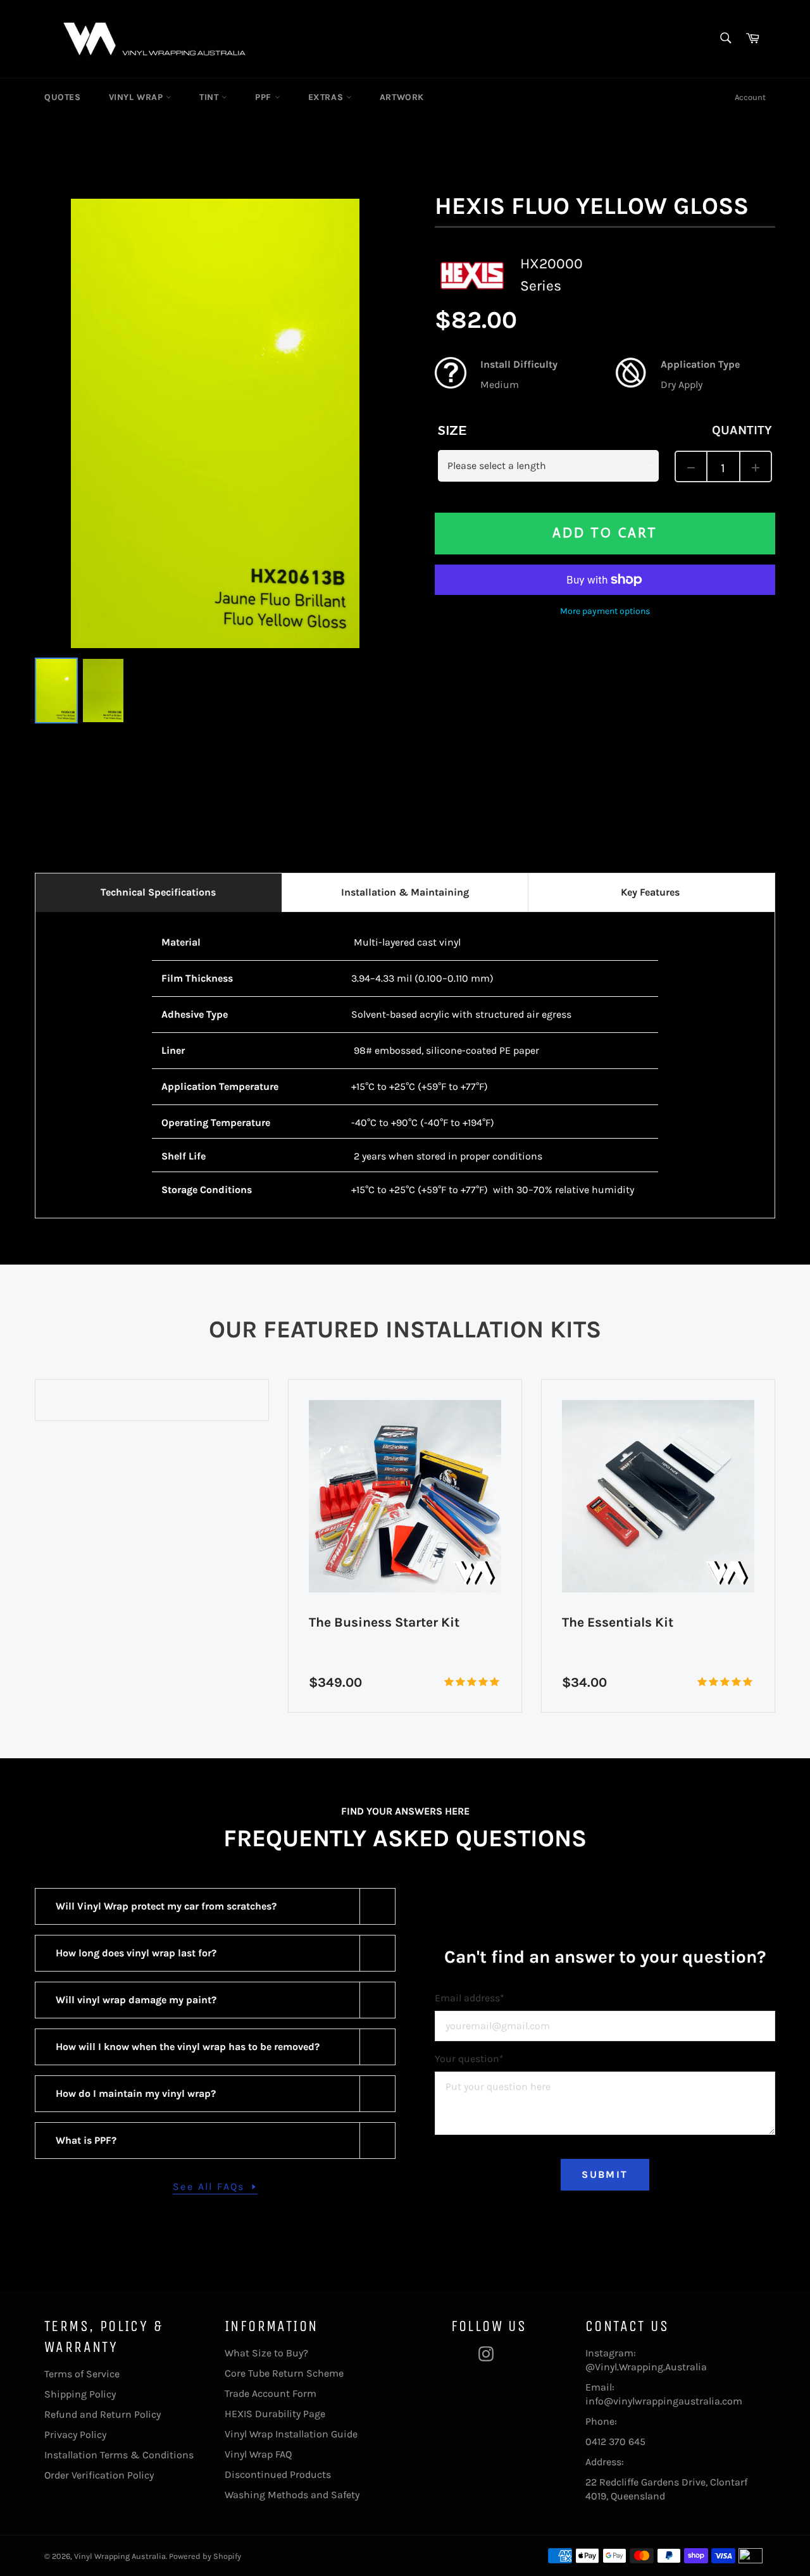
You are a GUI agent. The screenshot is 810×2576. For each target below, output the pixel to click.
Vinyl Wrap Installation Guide (291, 2434)
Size (452, 430)
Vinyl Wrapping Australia (120, 2556)
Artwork (402, 97)
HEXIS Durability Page (275, 2414)
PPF (265, 97)
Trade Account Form (271, 2393)
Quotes (63, 97)
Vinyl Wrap (138, 97)
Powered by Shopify (205, 2556)
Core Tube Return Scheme (284, 2373)
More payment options (605, 611)
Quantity (742, 430)
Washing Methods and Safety (292, 2495)
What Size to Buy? (266, 2353)
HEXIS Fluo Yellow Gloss (592, 206)
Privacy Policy (75, 2435)
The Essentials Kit (618, 1622)
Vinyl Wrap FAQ (258, 2454)
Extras (327, 97)
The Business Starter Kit (384, 1622)
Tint (210, 97)
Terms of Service (82, 2374)
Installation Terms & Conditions (119, 2455)
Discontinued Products (278, 2474)
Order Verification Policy (99, 2475)
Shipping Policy (80, 2394)
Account (750, 97)
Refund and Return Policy (103, 2414)
